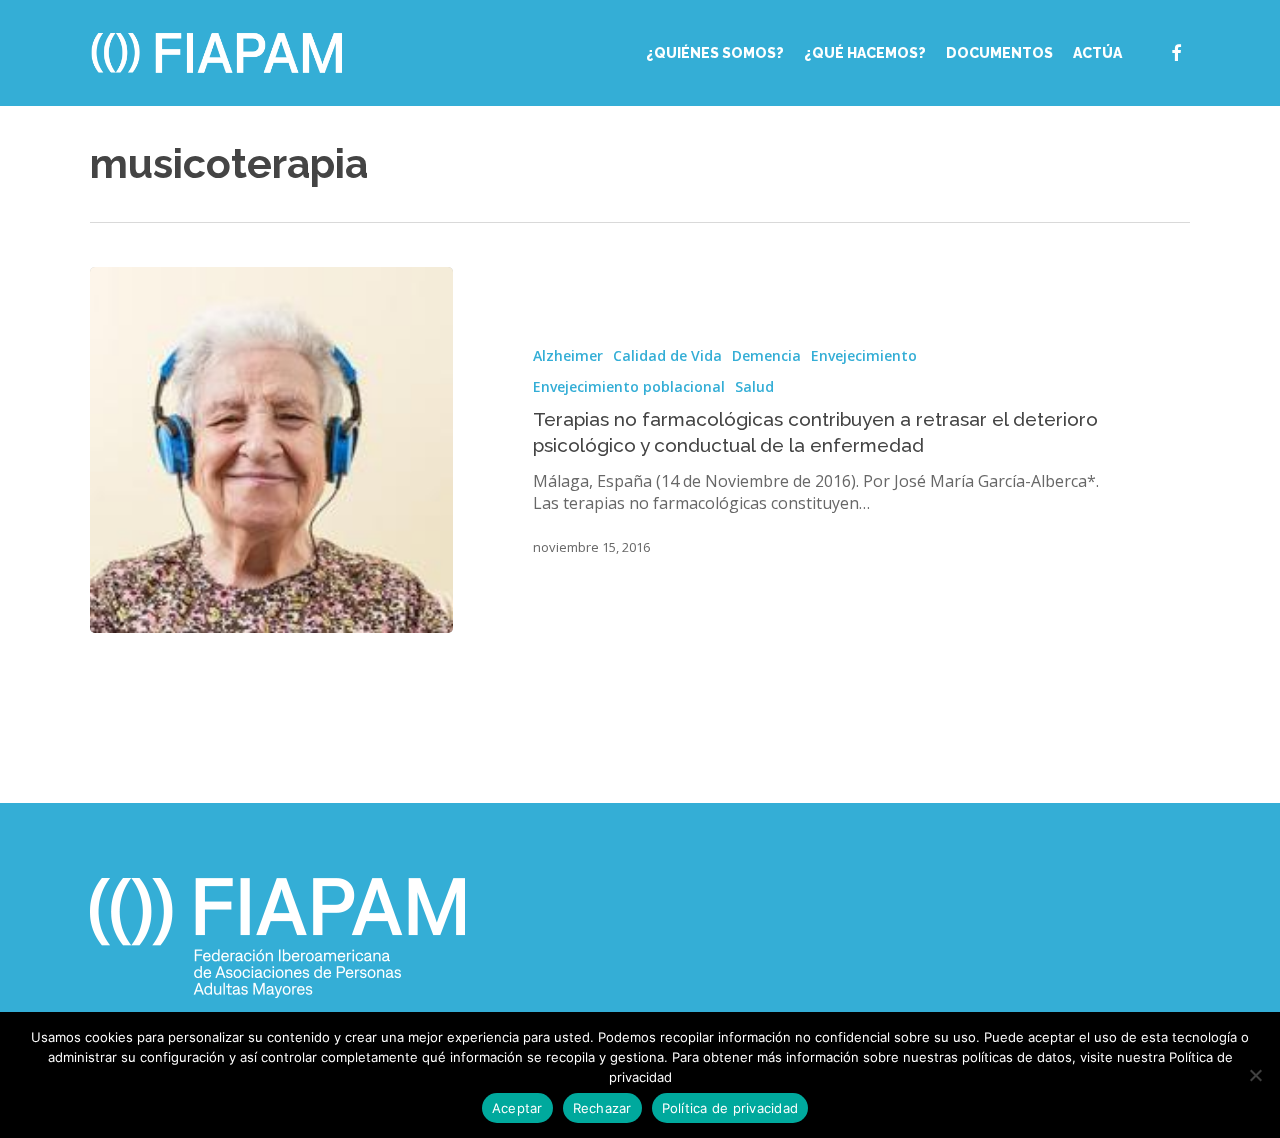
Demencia (766, 355)
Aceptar (517, 1108)
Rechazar (602, 1108)
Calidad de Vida (667, 355)
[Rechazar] (1255, 1075)
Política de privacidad (730, 1108)
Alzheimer (568, 355)
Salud (754, 386)
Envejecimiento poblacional (629, 386)
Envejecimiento (864, 355)
